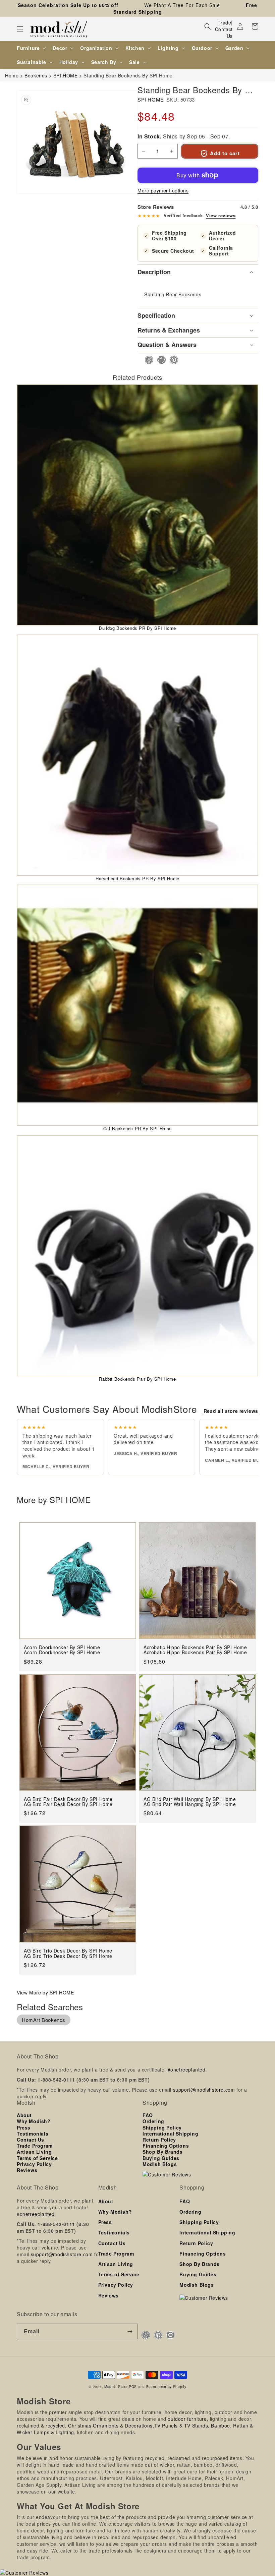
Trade (224, 22)
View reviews (221, 216)
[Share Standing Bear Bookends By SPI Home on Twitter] (159, 360)
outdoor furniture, (188, 2419)
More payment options (163, 190)
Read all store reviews (231, 1411)
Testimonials (33, 2134)
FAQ (148, 2115)
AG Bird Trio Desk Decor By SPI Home (68, 1956)
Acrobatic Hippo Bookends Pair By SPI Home (195, 1652)
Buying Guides (161, 2158)
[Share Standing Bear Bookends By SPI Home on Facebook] (147, 360)
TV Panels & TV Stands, (182, 2425)
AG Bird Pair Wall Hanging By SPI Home (190, 1804)
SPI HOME (151, 99)
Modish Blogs (160, 2164)
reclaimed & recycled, (42, 2425)
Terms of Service (37, 2158)
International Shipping (170, 2134)
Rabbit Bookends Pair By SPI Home (137, 1379)
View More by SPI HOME (45, 1992)
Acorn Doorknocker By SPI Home (62, 1652)
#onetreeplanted (187, 2070)
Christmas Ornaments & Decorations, (111, 2425)
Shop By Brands (162, 2152)
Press (24, 2128)
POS (133, 2386)
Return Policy (159, 2140)
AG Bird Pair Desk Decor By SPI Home (68, 1804)
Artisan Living (34, 2152)
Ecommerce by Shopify (166, 2386)
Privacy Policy (34, 2164)
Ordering (153, 2121)
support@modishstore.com (204, 2090)
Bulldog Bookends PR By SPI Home (137, 628)
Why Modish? (34, 2121)
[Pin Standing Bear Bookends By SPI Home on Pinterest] (172, 360)
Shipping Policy (162, 2128)
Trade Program (35, 2146)
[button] (20, 29)
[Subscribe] (130, 2331)
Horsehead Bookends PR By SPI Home (137, 878)
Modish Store (116, 2386)
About (24, 2115)
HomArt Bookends (44, 2020)
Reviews (27, 2170)
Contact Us (224, 33)
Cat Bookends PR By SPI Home (137, 1128)
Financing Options (166, 2146)
